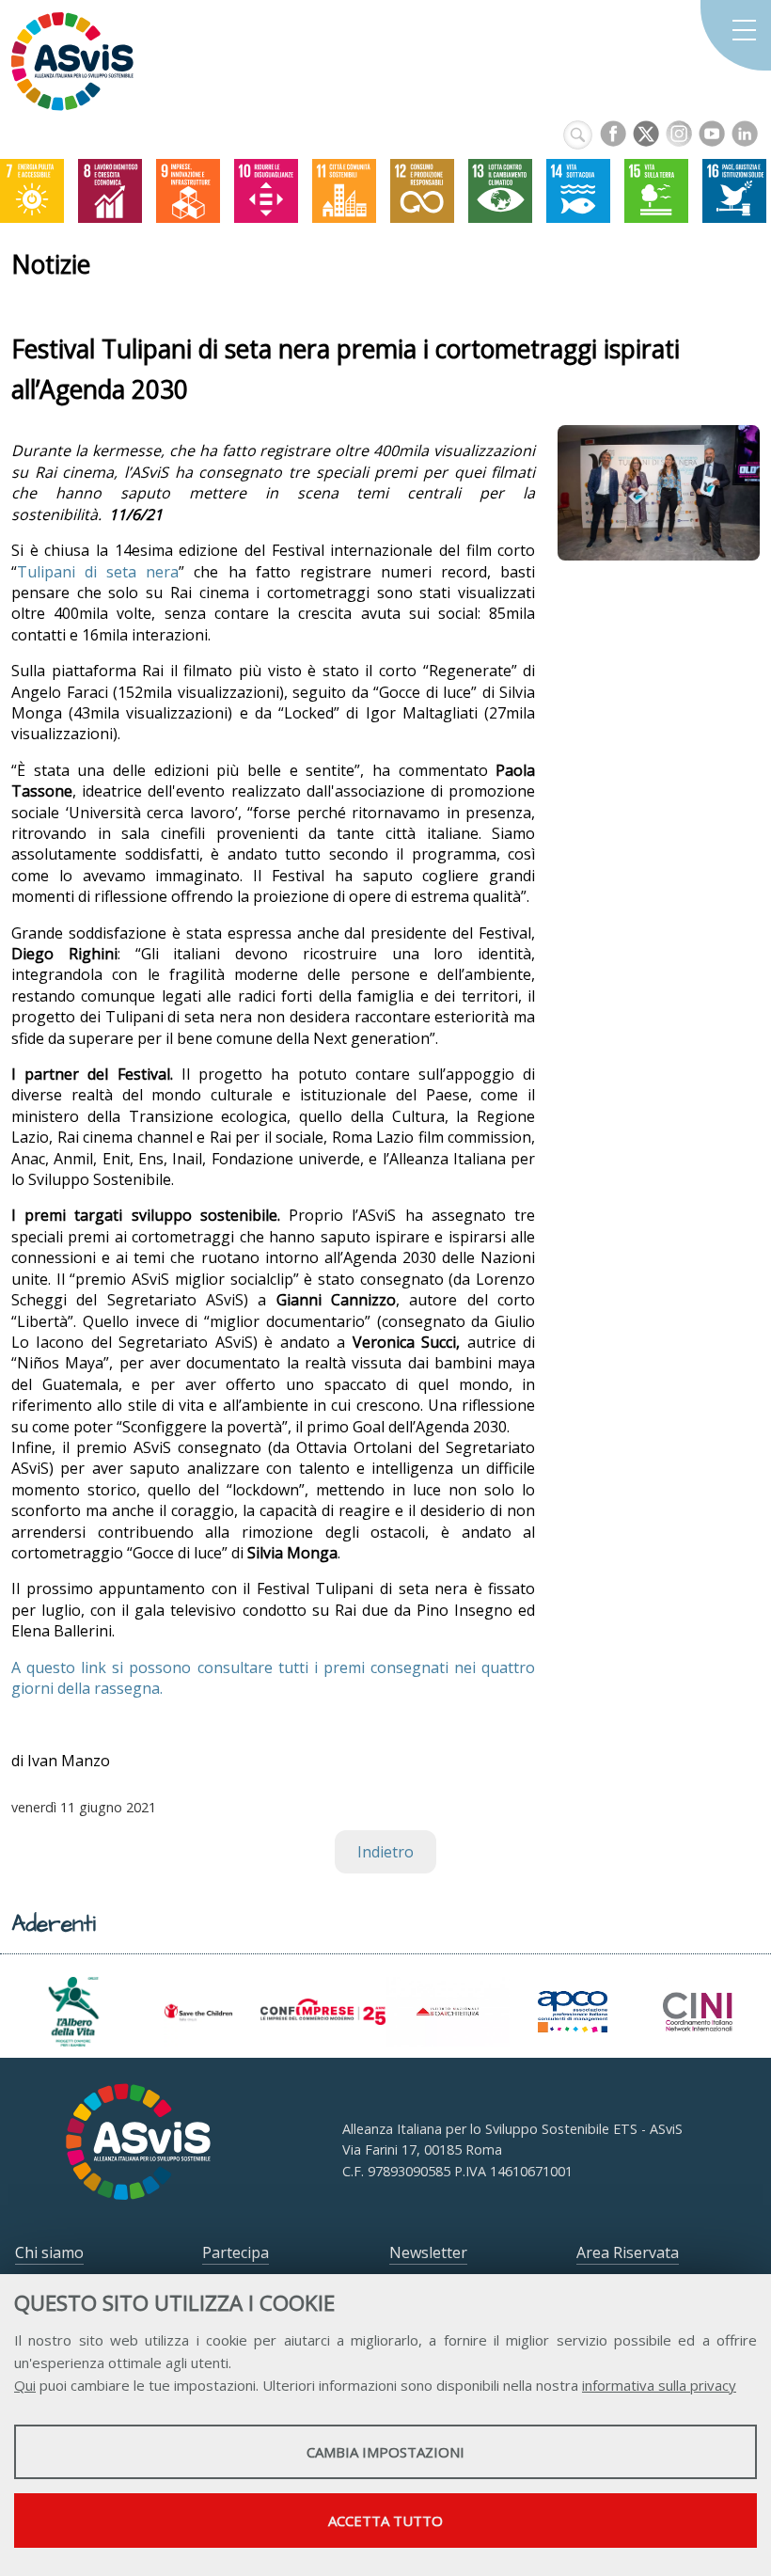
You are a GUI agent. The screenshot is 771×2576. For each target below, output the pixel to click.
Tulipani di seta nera (98, 572)
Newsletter (428, 2252)
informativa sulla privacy (659, 2385)
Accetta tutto (385, 2521)
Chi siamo (49, 2252)
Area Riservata (628, 2252)
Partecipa (236, 2252)
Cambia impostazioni (385, 2452)
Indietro (385, 1852)
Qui (25, 2385)
